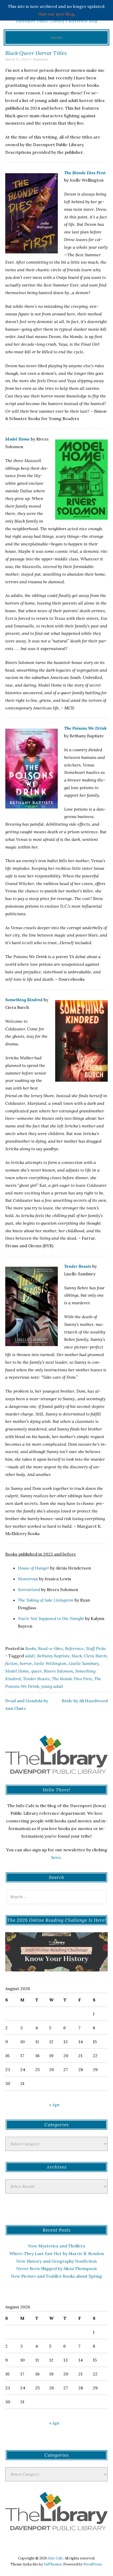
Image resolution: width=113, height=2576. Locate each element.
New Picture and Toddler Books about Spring (56, 2276)
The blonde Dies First (72, 1679)
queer (37, 1671)
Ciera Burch (95, 1656)
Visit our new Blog (56, 14)
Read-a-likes (50, 1648)
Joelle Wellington (50, 1663)
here (56, 1857)
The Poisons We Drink (85, 728)
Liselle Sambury (84, 1663)
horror (26, 1663)
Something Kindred (24, 1000)
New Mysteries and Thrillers (57, 2246)
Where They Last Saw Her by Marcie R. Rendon (57, 2253)
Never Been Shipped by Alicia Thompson (56, 2268)
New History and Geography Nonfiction (56, 2261)
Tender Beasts (78, 1266)
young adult (52, 1686)
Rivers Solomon (58, 1671)
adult (30, 1656)
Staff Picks (96, 1648)
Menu (57, 37)
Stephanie (40, 59)
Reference (74, 1648)
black (77, 1656)
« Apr (54, 2105)
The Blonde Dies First (85, 173)
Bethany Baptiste (53, 1656)
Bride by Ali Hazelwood (85, 1701)
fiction (11, 1663)
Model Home (17, 439)
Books (31, 1648)
